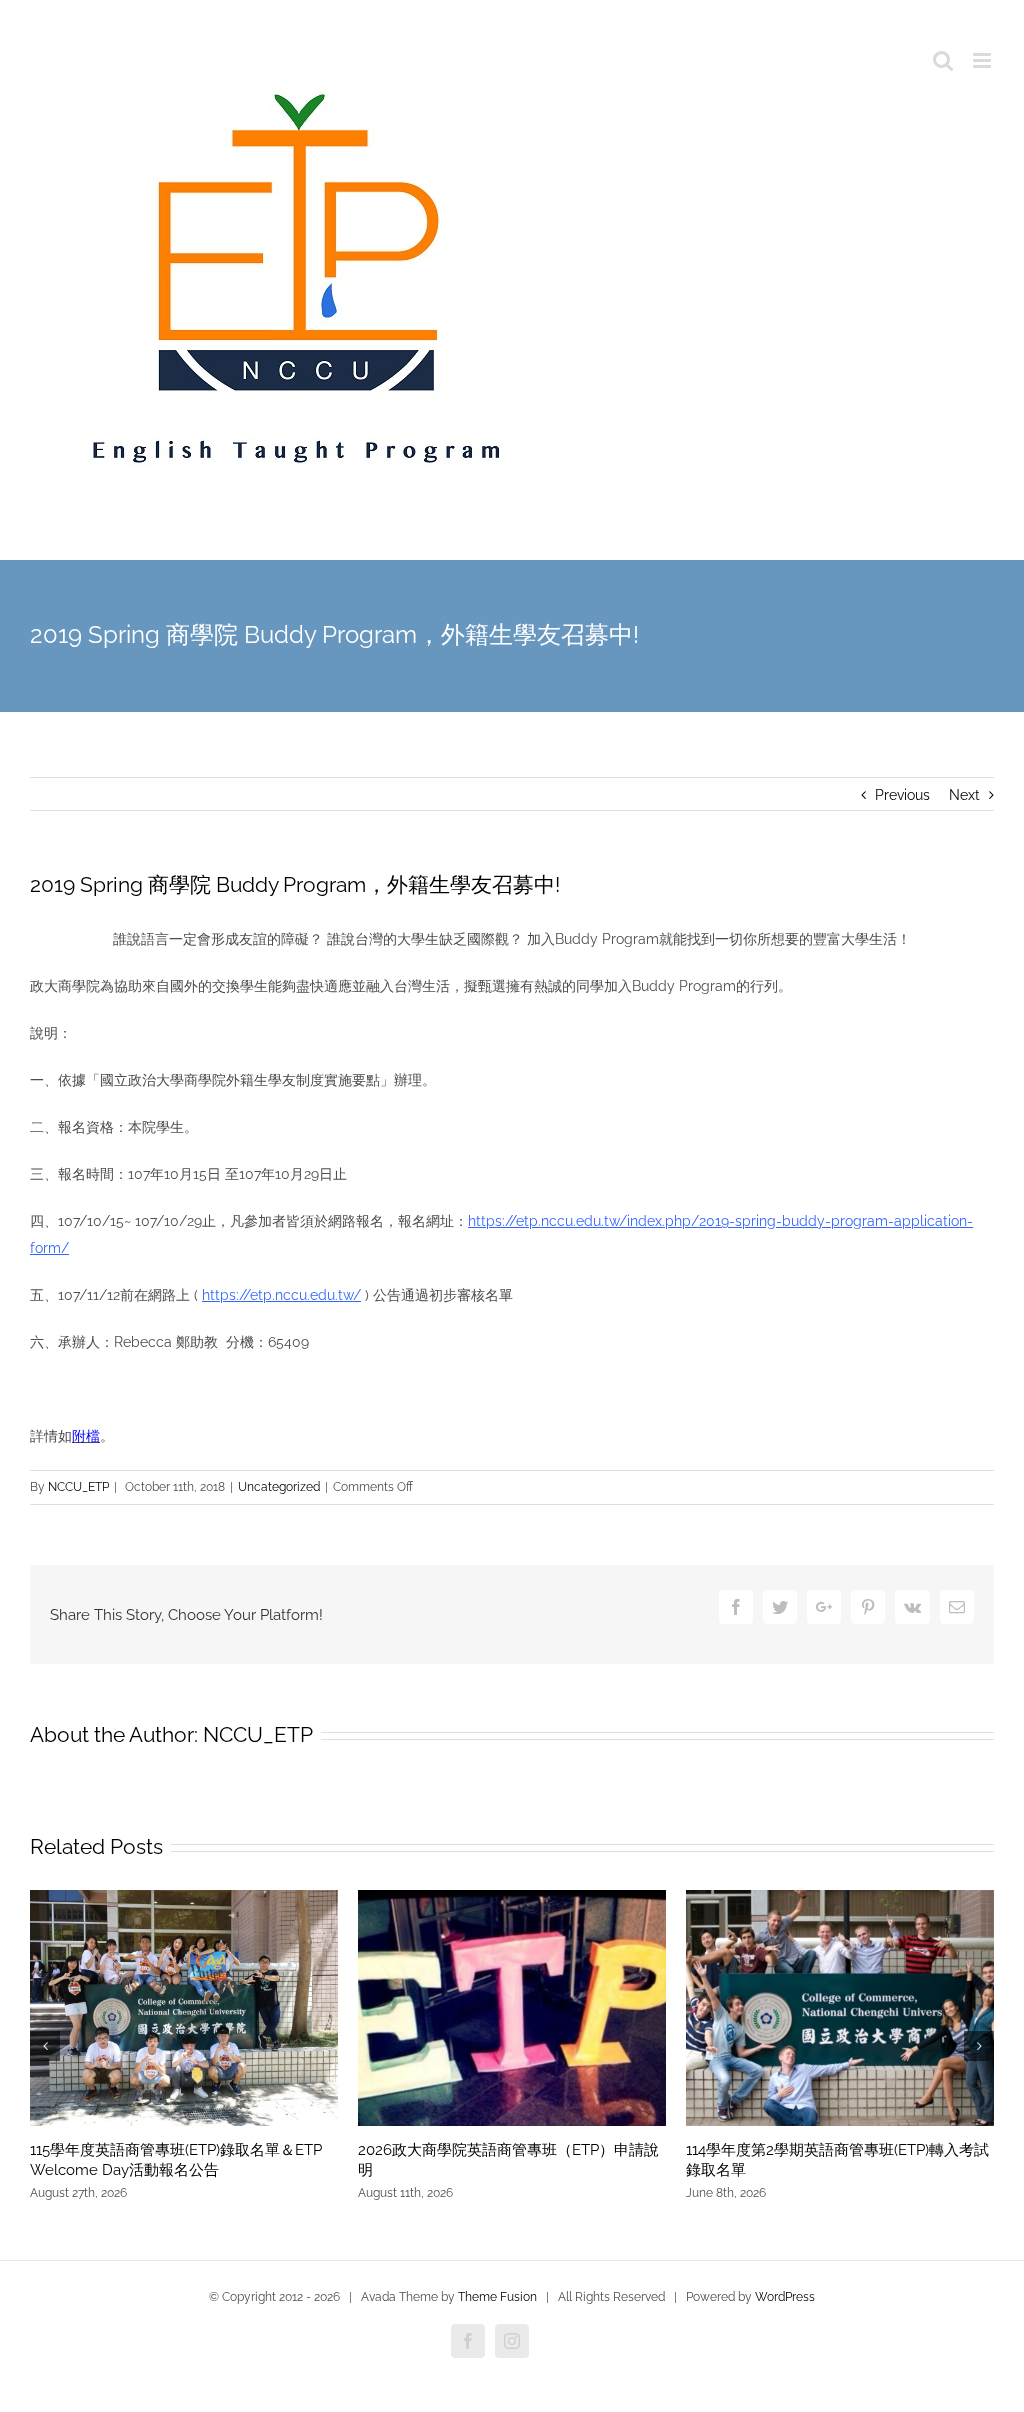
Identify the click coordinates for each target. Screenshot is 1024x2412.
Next (964, 795)
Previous (902, 795)
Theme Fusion (497, 2297)
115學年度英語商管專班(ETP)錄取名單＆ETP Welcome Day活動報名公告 (176, 2160)
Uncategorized (279, 1487)
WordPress (785, 2297)
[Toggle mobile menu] (983, 60)
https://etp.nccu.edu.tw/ (281, 1295)
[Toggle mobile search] (943, 60)
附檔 (86, 1436)
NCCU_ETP (78, 1487)
